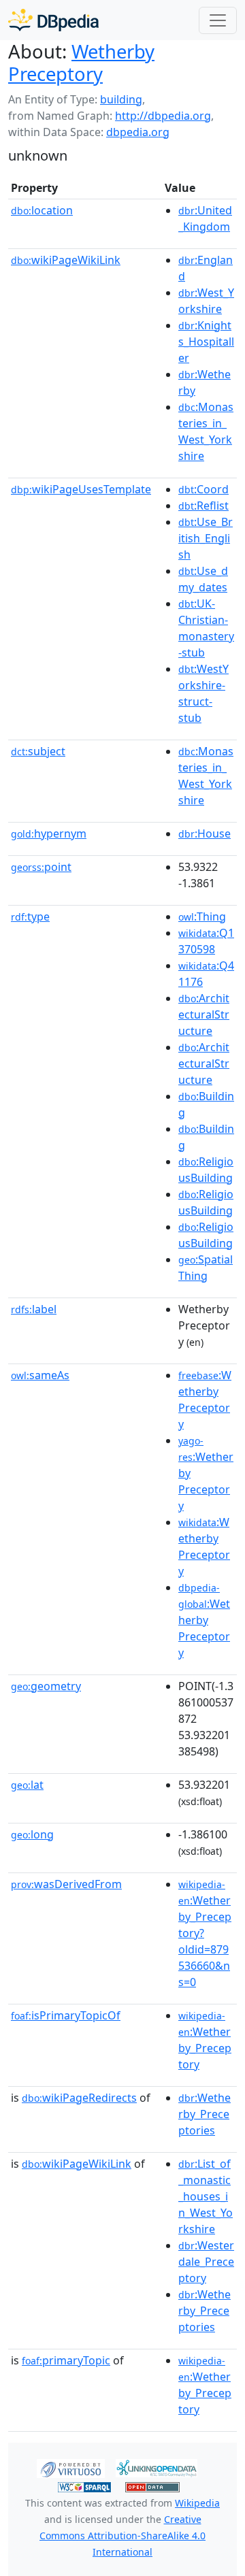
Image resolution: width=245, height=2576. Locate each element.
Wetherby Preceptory (81, 63)
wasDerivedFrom (66, 1884)
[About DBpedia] (53, 20)
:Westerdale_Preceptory (206, 2262)
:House (205, 833)
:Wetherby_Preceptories (205, 2114)
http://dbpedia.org (163, 116)
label (34, 1309)
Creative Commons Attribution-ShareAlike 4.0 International (122, 2536)
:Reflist (203, 506)
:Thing (202, 917)
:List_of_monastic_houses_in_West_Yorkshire (206, 2196)
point (41, 867)
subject (38, 751)
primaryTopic (66, 2360)
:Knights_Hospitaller (206, 342)
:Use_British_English (206, 538)
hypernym (49, 833)
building (121, 99)
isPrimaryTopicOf (66, 2015)
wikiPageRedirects (79, 2098)
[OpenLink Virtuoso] (71, 2467)
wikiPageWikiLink (66, 260)
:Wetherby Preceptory (204, 1621)
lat (27, 1785)
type (30, 917)
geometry (46, 1686)
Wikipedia (197, 2503)
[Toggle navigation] (218, 20)
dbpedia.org (138, 132)
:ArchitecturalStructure (204, 1014)
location (42, 210)
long (32, 1834)
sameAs (40, 1375)
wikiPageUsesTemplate (81, 489)
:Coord (203, 489)
